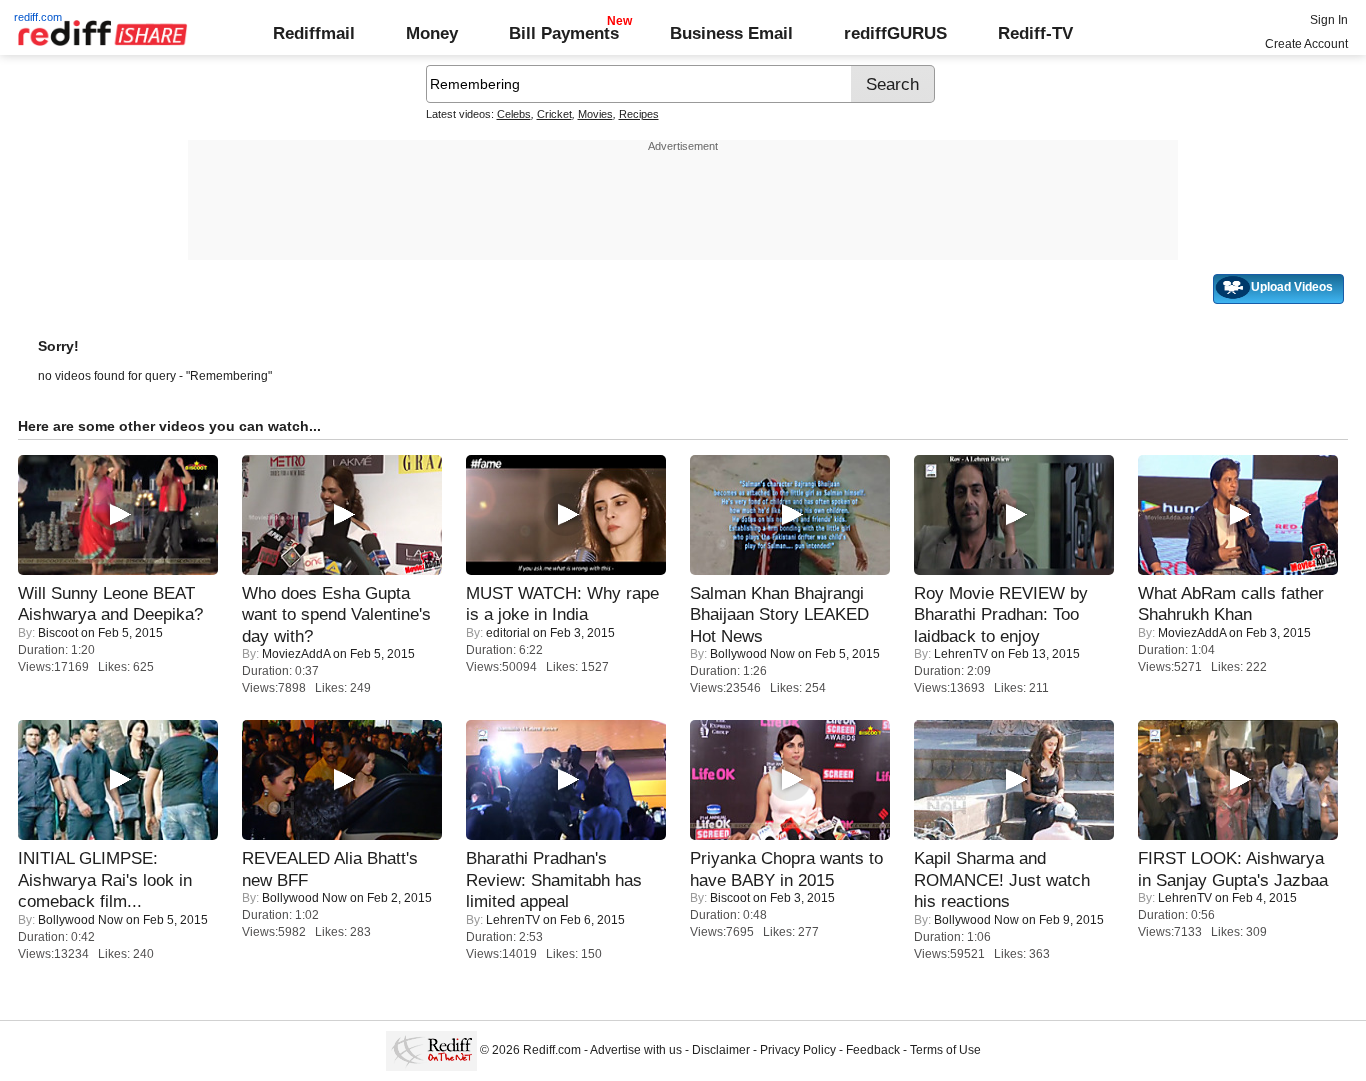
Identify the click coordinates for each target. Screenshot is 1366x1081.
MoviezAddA (296, 654)
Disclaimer (721, 1050)
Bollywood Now (752, 654)
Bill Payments (564, 33)
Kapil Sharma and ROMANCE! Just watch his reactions (1002, 879)
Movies (595, 114)
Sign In (1329, 20)
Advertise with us (636, 1050)
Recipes (639, 114)
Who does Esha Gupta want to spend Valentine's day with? (336, 614)
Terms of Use (945, 1050)
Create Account (1306, 44)
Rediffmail (314, 33)
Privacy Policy (798, 1050)
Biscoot (58, 633)
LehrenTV (961, 654)
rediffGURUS (895, 33)
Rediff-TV (1035, 33)
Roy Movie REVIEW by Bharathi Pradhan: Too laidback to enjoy (1001, 614)
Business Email (731, 33)
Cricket (554, 114)
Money (432, 33)
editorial (508, 633)
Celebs (514, 114)
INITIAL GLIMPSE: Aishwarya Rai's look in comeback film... (105, 879)
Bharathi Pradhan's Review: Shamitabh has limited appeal (554, 879)
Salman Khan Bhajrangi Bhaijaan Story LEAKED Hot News (779, 614)
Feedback (873, 1050)
